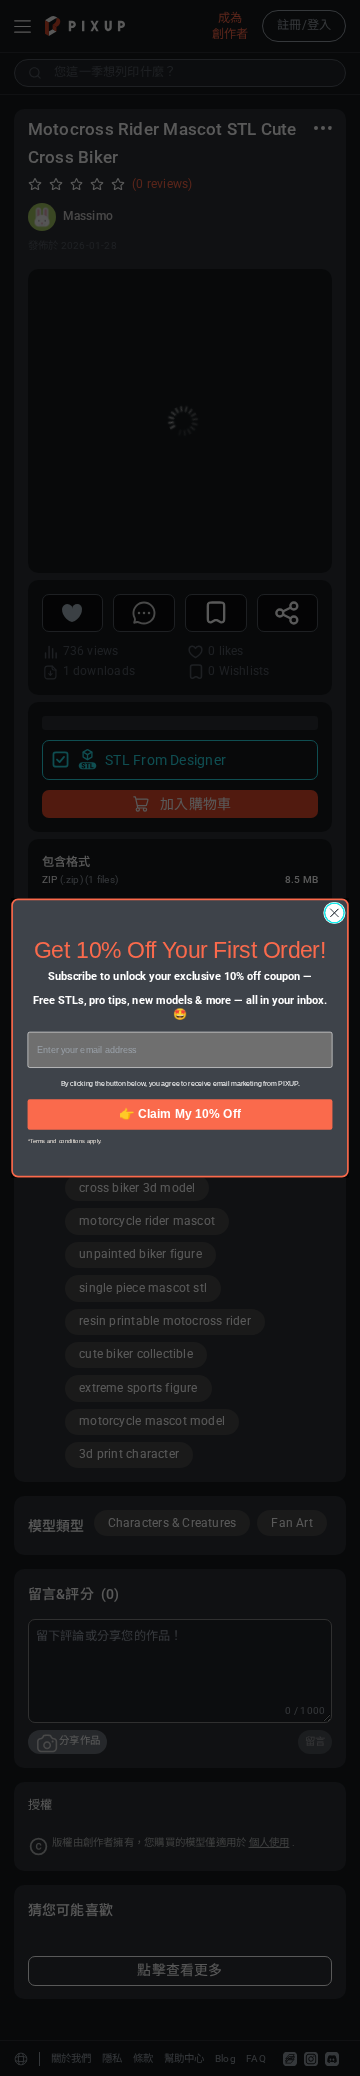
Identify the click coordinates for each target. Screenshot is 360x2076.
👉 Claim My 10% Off (180, 1114)
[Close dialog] (335, 913)
